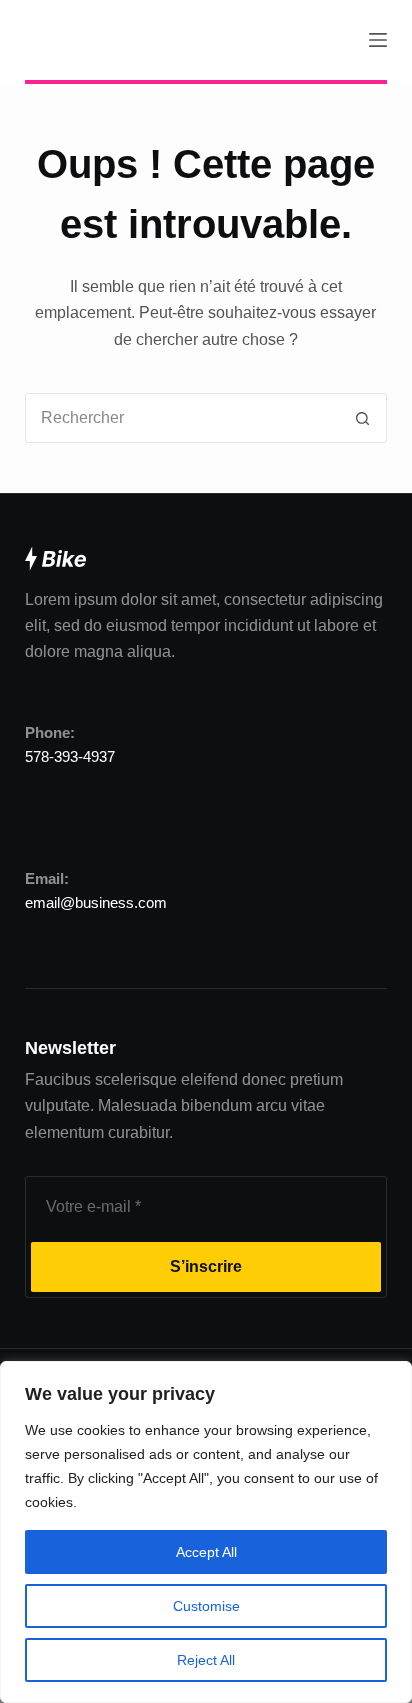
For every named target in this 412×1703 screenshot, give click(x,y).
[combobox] (182, 418)
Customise (206, 1606)
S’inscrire (206, 1266)
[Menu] (378, 40)
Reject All (206, 1660)
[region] (206, 1532)
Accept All (206, 1552)
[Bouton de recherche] (362, 418)
